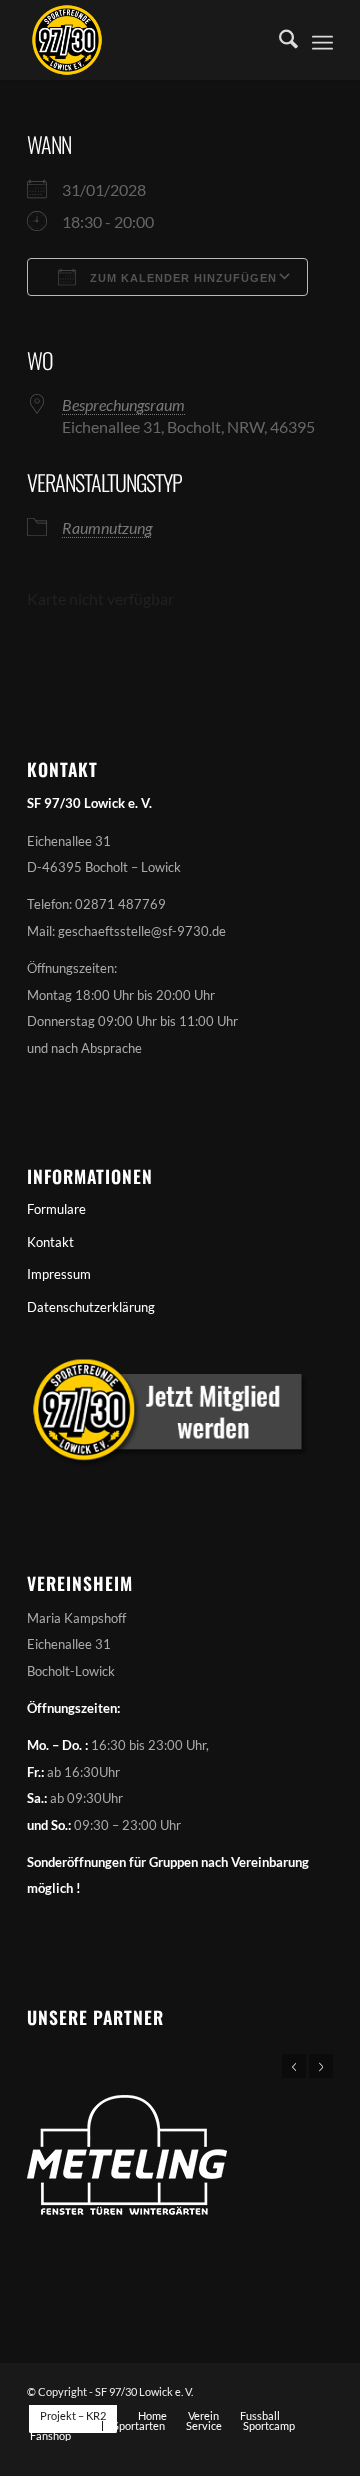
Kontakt (50, 1242)
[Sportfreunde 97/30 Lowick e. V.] (149, 40)
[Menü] (322, 40)
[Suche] (278, 40)
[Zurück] (294, 2066)
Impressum (59, 1274)
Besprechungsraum (123, 404)
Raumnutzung (107, 527)
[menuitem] (278, 40)
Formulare (56, 1209)
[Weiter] (321, 2066)
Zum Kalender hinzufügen (181, 278)
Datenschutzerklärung (91, 1307)
